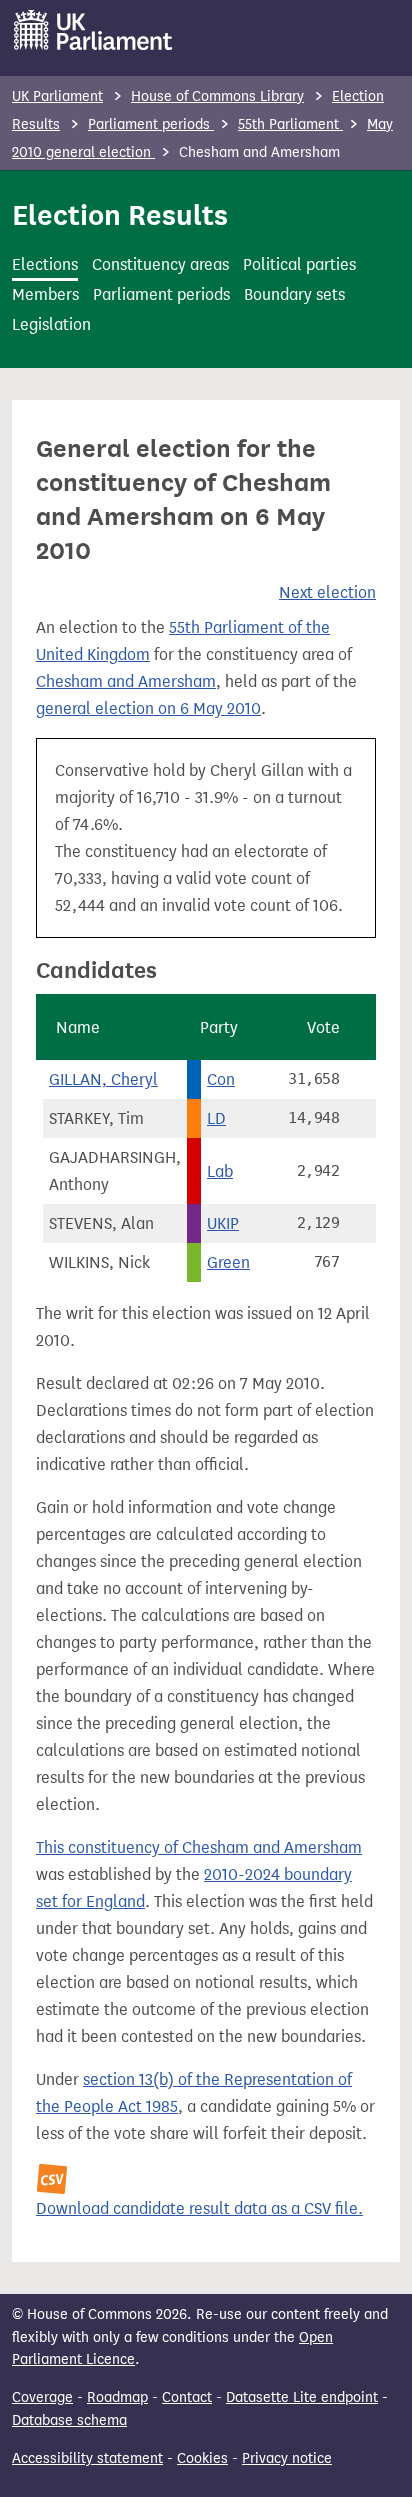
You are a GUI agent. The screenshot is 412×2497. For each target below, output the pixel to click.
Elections (45, 264)
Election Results (120, 215)
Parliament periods (151, 124)
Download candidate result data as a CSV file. (199, 2208)
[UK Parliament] (93, 30)
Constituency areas (160, 264)
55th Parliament (290, 124)
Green (228, 1262)
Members (45, 294)
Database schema (69, 2420)
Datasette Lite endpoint (302, 2397)
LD (216, 1118)
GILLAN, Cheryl (103, 1079)
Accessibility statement (87, 2458)
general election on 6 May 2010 (148, 708)
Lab (220, 1171)
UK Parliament (57, 96)
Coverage (42, 2397)
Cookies (202, 2458)
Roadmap (117, 2397)
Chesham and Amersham (126, 681)
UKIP (223, 1223)
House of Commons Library (217, 96)
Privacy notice (287, 2458)
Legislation (51, 324)
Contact (187, 2397)
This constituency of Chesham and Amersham (199, 1847)
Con (221, 1079)
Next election (327, 592)
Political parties (299, 264)
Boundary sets (294, 294)
